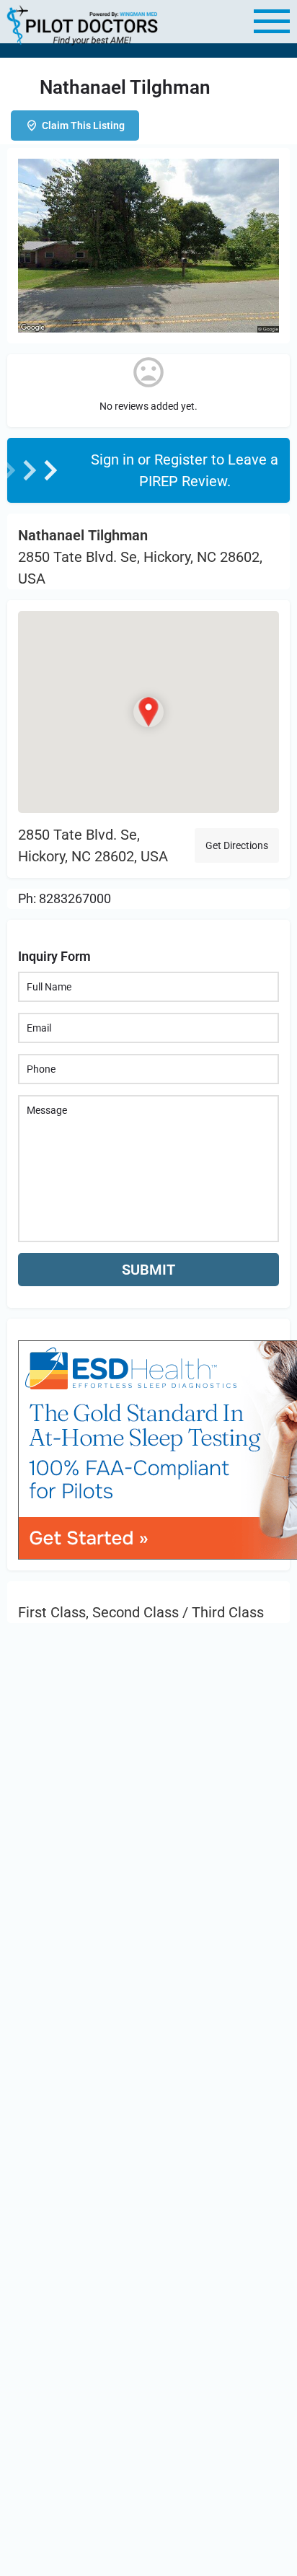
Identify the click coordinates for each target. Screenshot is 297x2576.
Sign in (114, 460)
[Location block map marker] (148, 712)
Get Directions (237, 845)
